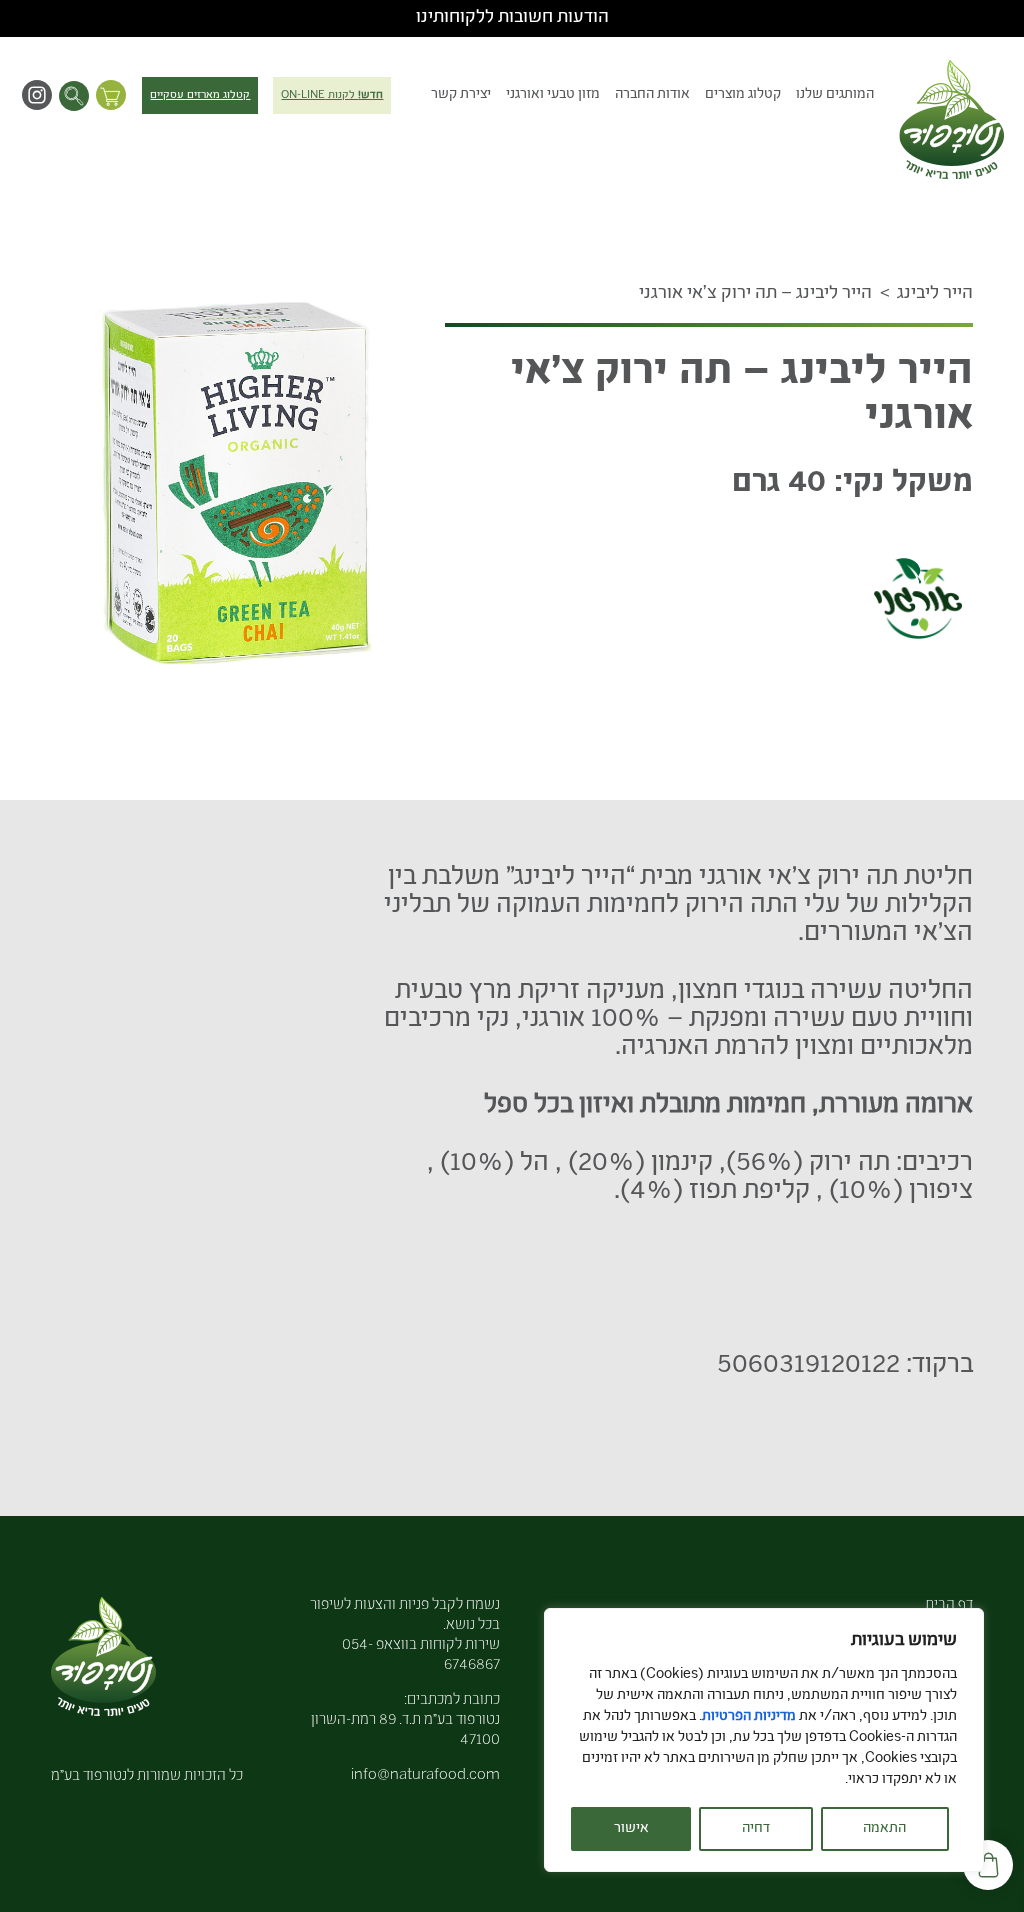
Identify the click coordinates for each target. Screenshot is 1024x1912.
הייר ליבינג (935, 294)
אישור (631, 1829)
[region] (764, 1740)
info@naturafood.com (425, 1775)
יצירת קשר (461, 95)
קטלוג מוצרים (743, 95)
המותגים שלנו (835, 95)
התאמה (884, 1829)
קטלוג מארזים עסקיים (200, 95)
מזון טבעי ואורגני (553, 95)
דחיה (756, 1829)
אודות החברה (652, 95)
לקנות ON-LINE (332, 95)
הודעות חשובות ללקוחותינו (512, 18)
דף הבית (949, 1605)
